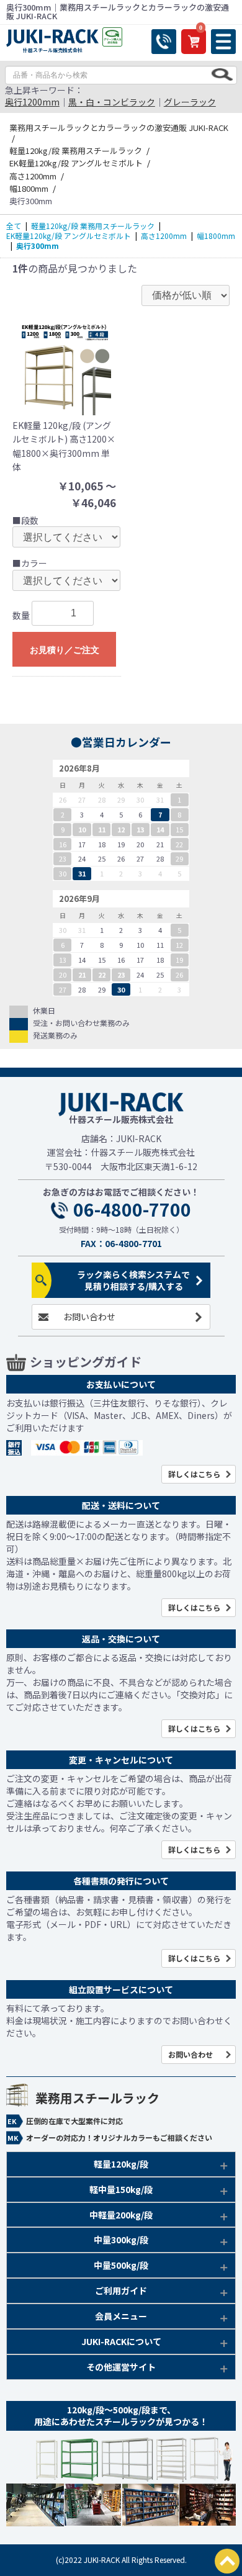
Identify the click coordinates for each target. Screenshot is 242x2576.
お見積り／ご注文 (65, 650)
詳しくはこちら (194, 1474)
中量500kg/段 (121, 2265)
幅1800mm (216, 236)
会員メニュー (121, 2316)
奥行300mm (38, 245)
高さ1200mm (164, 236)
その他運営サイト (121, 2367)
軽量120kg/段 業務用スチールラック (93, 226)
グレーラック (190, 102)
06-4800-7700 (132, 1210)
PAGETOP (227, 2561)
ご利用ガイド (121, 2290)
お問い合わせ (89, 1317)
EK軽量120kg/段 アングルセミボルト (69, 236)
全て (14, 226)
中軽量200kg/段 (121, 2215)
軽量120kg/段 (121, 2164)
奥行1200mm (32, 102)
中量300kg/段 (121, 2240)
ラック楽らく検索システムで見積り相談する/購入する (133, 1280)
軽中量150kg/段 (121, 2189)
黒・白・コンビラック (112, 102)
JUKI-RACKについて (121, 2341)
